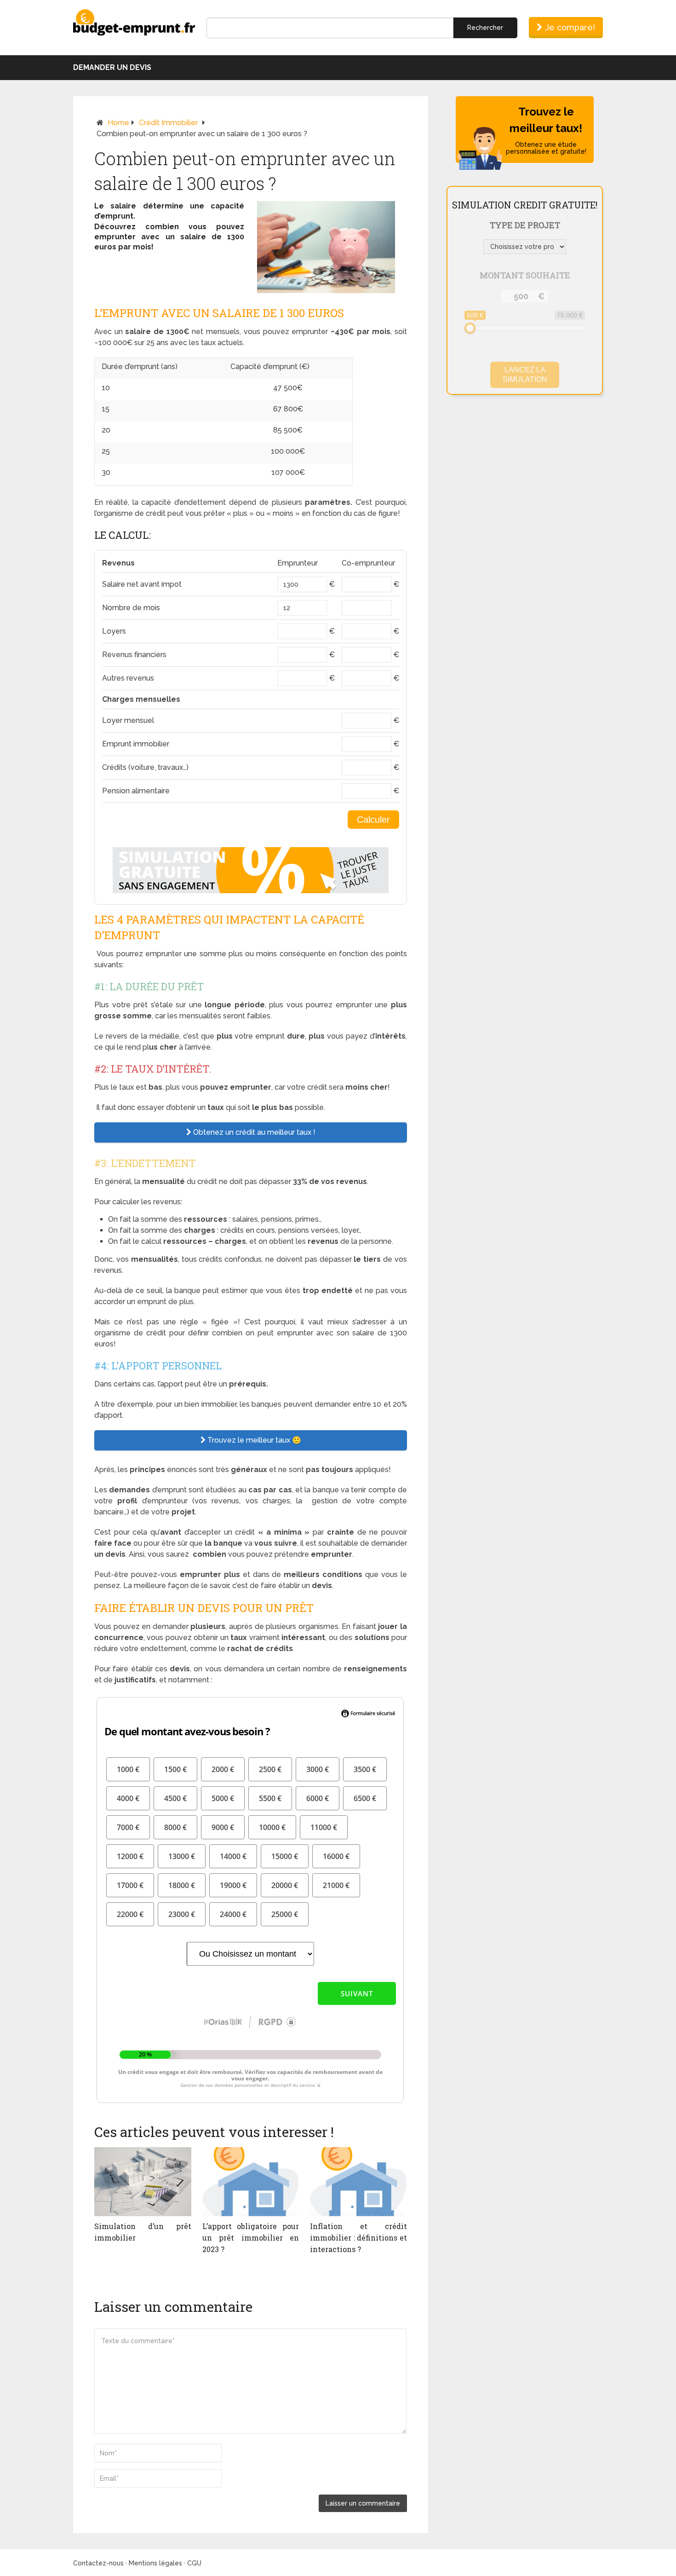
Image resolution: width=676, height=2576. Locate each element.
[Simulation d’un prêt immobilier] (143, 2182)
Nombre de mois (131, 608)
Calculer (373, 820)
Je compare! (569, 27)
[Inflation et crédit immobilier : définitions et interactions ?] (358, 2182)
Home (118, 123)
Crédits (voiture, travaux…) (145, 767)
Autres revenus (128, 678)
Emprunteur (298, 563)
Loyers (114, 631)
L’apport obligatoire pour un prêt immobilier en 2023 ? (251, 2238)
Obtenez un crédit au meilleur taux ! (253, 1132)
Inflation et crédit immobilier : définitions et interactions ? (358, 2238)
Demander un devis (112, 67)
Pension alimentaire (136, 791)
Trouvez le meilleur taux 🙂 (253, 1440)
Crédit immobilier (168, 123)
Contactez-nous (98, 2563)
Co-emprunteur (368, 563)
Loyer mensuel (128, 720)
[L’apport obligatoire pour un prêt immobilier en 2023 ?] (251, 2182)
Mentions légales (155, 2563)
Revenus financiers (134, 655)
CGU (194, 2563)
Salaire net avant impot (142, 584)
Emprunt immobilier (136, 744)
